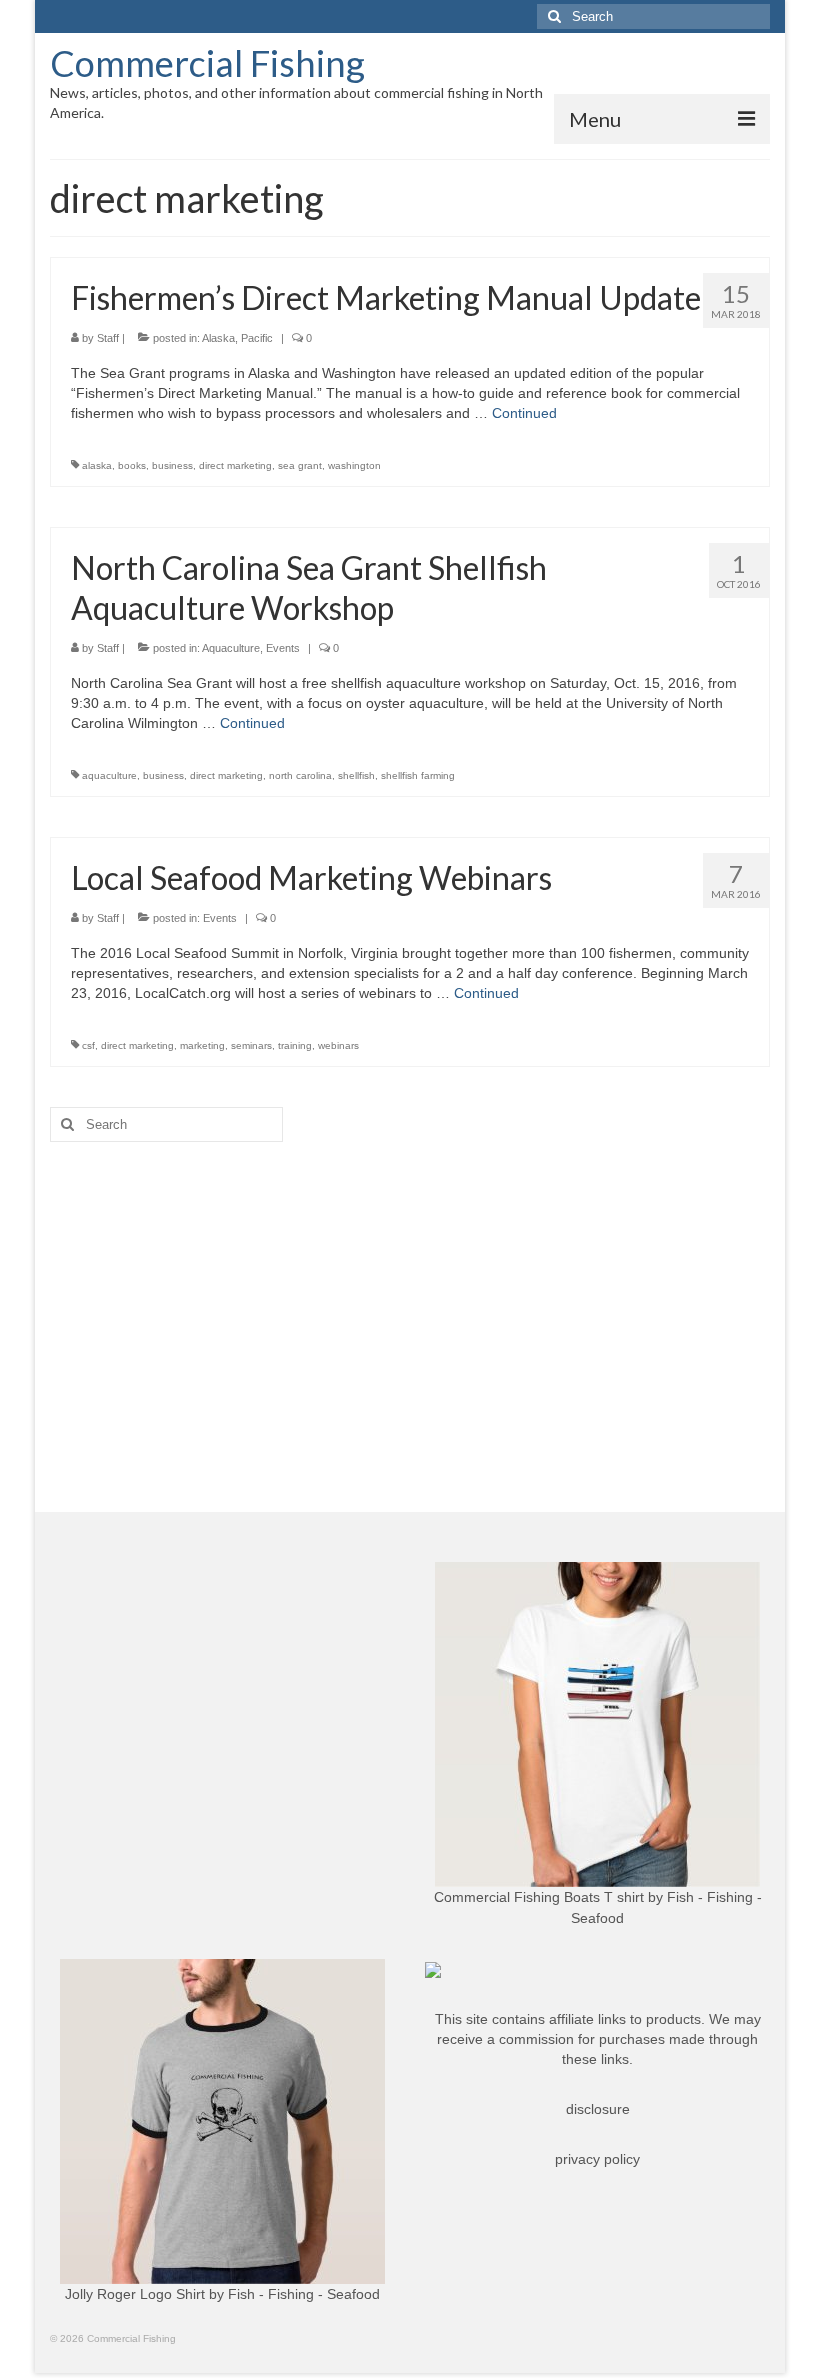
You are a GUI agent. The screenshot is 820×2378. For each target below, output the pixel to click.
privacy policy (597, 2159)
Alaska (218, 338)
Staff (108, 338)
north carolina (300, 775)
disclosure (598, 2109)
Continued (524, 413)
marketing (202, 1045)
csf (88, 1045)
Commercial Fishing (207, 63)
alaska (97, 465)
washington (354, 465)
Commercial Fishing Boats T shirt (539, 1897)
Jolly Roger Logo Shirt (135, 2294)
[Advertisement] (410, 1312)
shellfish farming (418, 775)
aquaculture (109, 775)
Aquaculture (231, 648)
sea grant (300, 465)
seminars (251, 1045)
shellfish (356, 775)
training (295, 1045)
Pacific (257, 338)
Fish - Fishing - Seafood (304, 2294)
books (132, 465)
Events (283, 648)
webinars (338, 1045)
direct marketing (235, 465)
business (172, 465)
